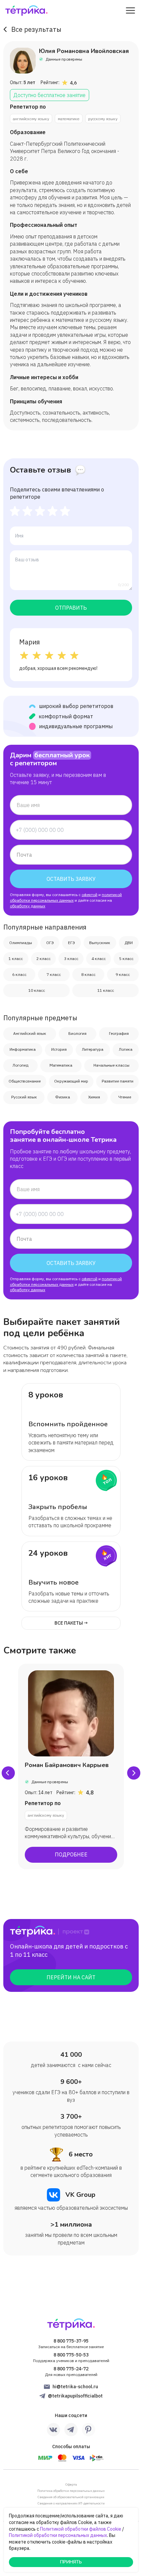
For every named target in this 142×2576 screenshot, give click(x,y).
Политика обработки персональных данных (71, 2491)
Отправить (71, 608)
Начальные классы (111, 1065)
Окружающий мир (71, 1081)
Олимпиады (21, 943)
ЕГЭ (71, 943)
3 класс (71, 959)
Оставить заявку (71, 879)
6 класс (19, 974)
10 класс (37, 990)
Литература (93, 1049)
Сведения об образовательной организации (71, 2497)
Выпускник (100, 943)
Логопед (20, 1065)
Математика (61, 1065)
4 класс (99, 959)
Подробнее (71, 1854)
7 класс (54, 974)
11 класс (106, 990)
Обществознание (25, 1081)
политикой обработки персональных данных (66, 897)
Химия (94, 1097)
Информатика (23, 1049)
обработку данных (28, 906)
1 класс (16, 959)
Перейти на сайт (71, 1977)
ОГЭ (50, 943)
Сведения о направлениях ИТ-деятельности (71, 2503)
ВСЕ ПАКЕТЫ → (71, 1623)
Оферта (71, 2484)
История (59, 1049)
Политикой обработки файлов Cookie (81, 2529)
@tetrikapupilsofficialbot (75, 2396)
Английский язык (30, 1033)
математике (69, 119)
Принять (71, 2562)
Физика (63, 1097)
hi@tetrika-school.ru (75, 2387)
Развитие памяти (118, 1081)
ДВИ (129, 943)
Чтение (125, 1097)
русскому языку (103, 119)
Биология (77, 1033)
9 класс (123, 974)
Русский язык (24, 1097)
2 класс (43, 959)
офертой (89, 895)
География (119, 1033)
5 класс (126, 959)
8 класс (88, 974)
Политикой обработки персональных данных (58, 2535)
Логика (126, 1049)
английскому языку (31, 119)
